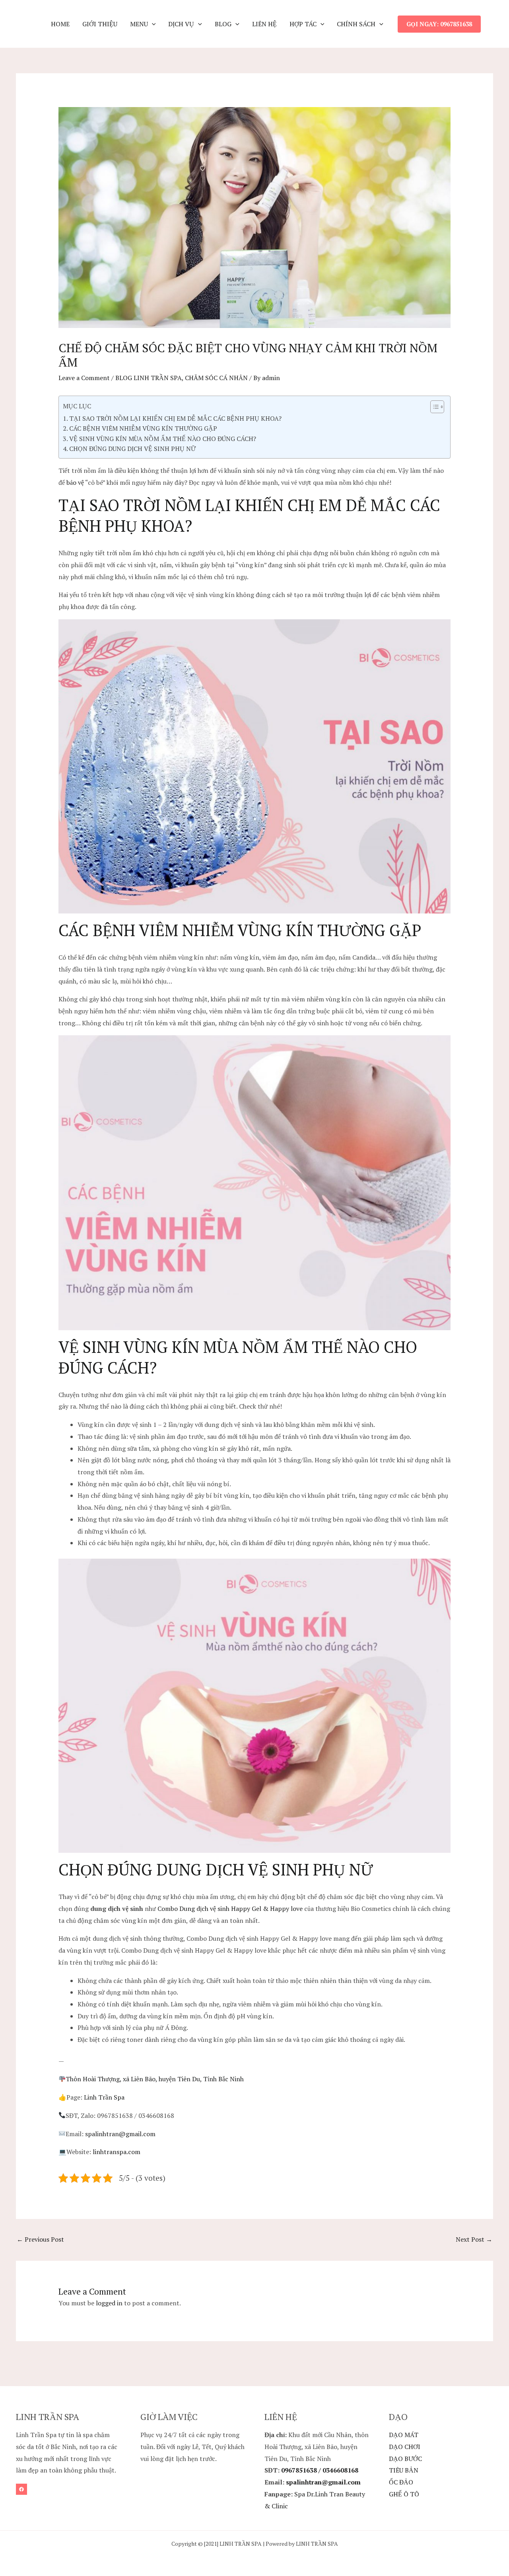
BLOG (223, 24)
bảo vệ (75, 482)
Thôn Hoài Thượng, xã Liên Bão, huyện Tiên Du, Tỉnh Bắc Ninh (155, 2079)
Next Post (474, 2239)
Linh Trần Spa (104, 2097)
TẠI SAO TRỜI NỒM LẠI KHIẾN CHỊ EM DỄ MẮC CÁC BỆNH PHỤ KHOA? (175, 418)
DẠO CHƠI (405, 2447)
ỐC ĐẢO (401, 2482)
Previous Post (40, 2239)
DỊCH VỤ (181, 24)
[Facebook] (21, 2489)
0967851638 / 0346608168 (320, 2470)
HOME (60, 24)
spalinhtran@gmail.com (120, 2134)
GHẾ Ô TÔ (404, 2494)
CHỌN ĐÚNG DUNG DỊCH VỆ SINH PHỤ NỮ (132, 449)
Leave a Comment (84, 378)
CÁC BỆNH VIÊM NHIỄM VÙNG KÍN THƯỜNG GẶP (143, 428)
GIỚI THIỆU (100, 24)
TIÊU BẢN (404, 2470)
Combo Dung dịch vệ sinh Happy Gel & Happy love (230, 1909)
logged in (109, 2303)
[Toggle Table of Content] (433, 407)
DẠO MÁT (404, 2435)
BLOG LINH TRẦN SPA (149, 378)
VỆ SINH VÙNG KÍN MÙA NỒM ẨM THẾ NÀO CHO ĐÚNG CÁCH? (163, 439)
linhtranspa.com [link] (117, 2152)
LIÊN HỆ (264, 24)
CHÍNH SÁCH (356, 24)
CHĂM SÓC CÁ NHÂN (216, 378)
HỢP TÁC (303, 24)
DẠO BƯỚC (405, 2459)
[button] (152, 24)
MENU (139, 24)
